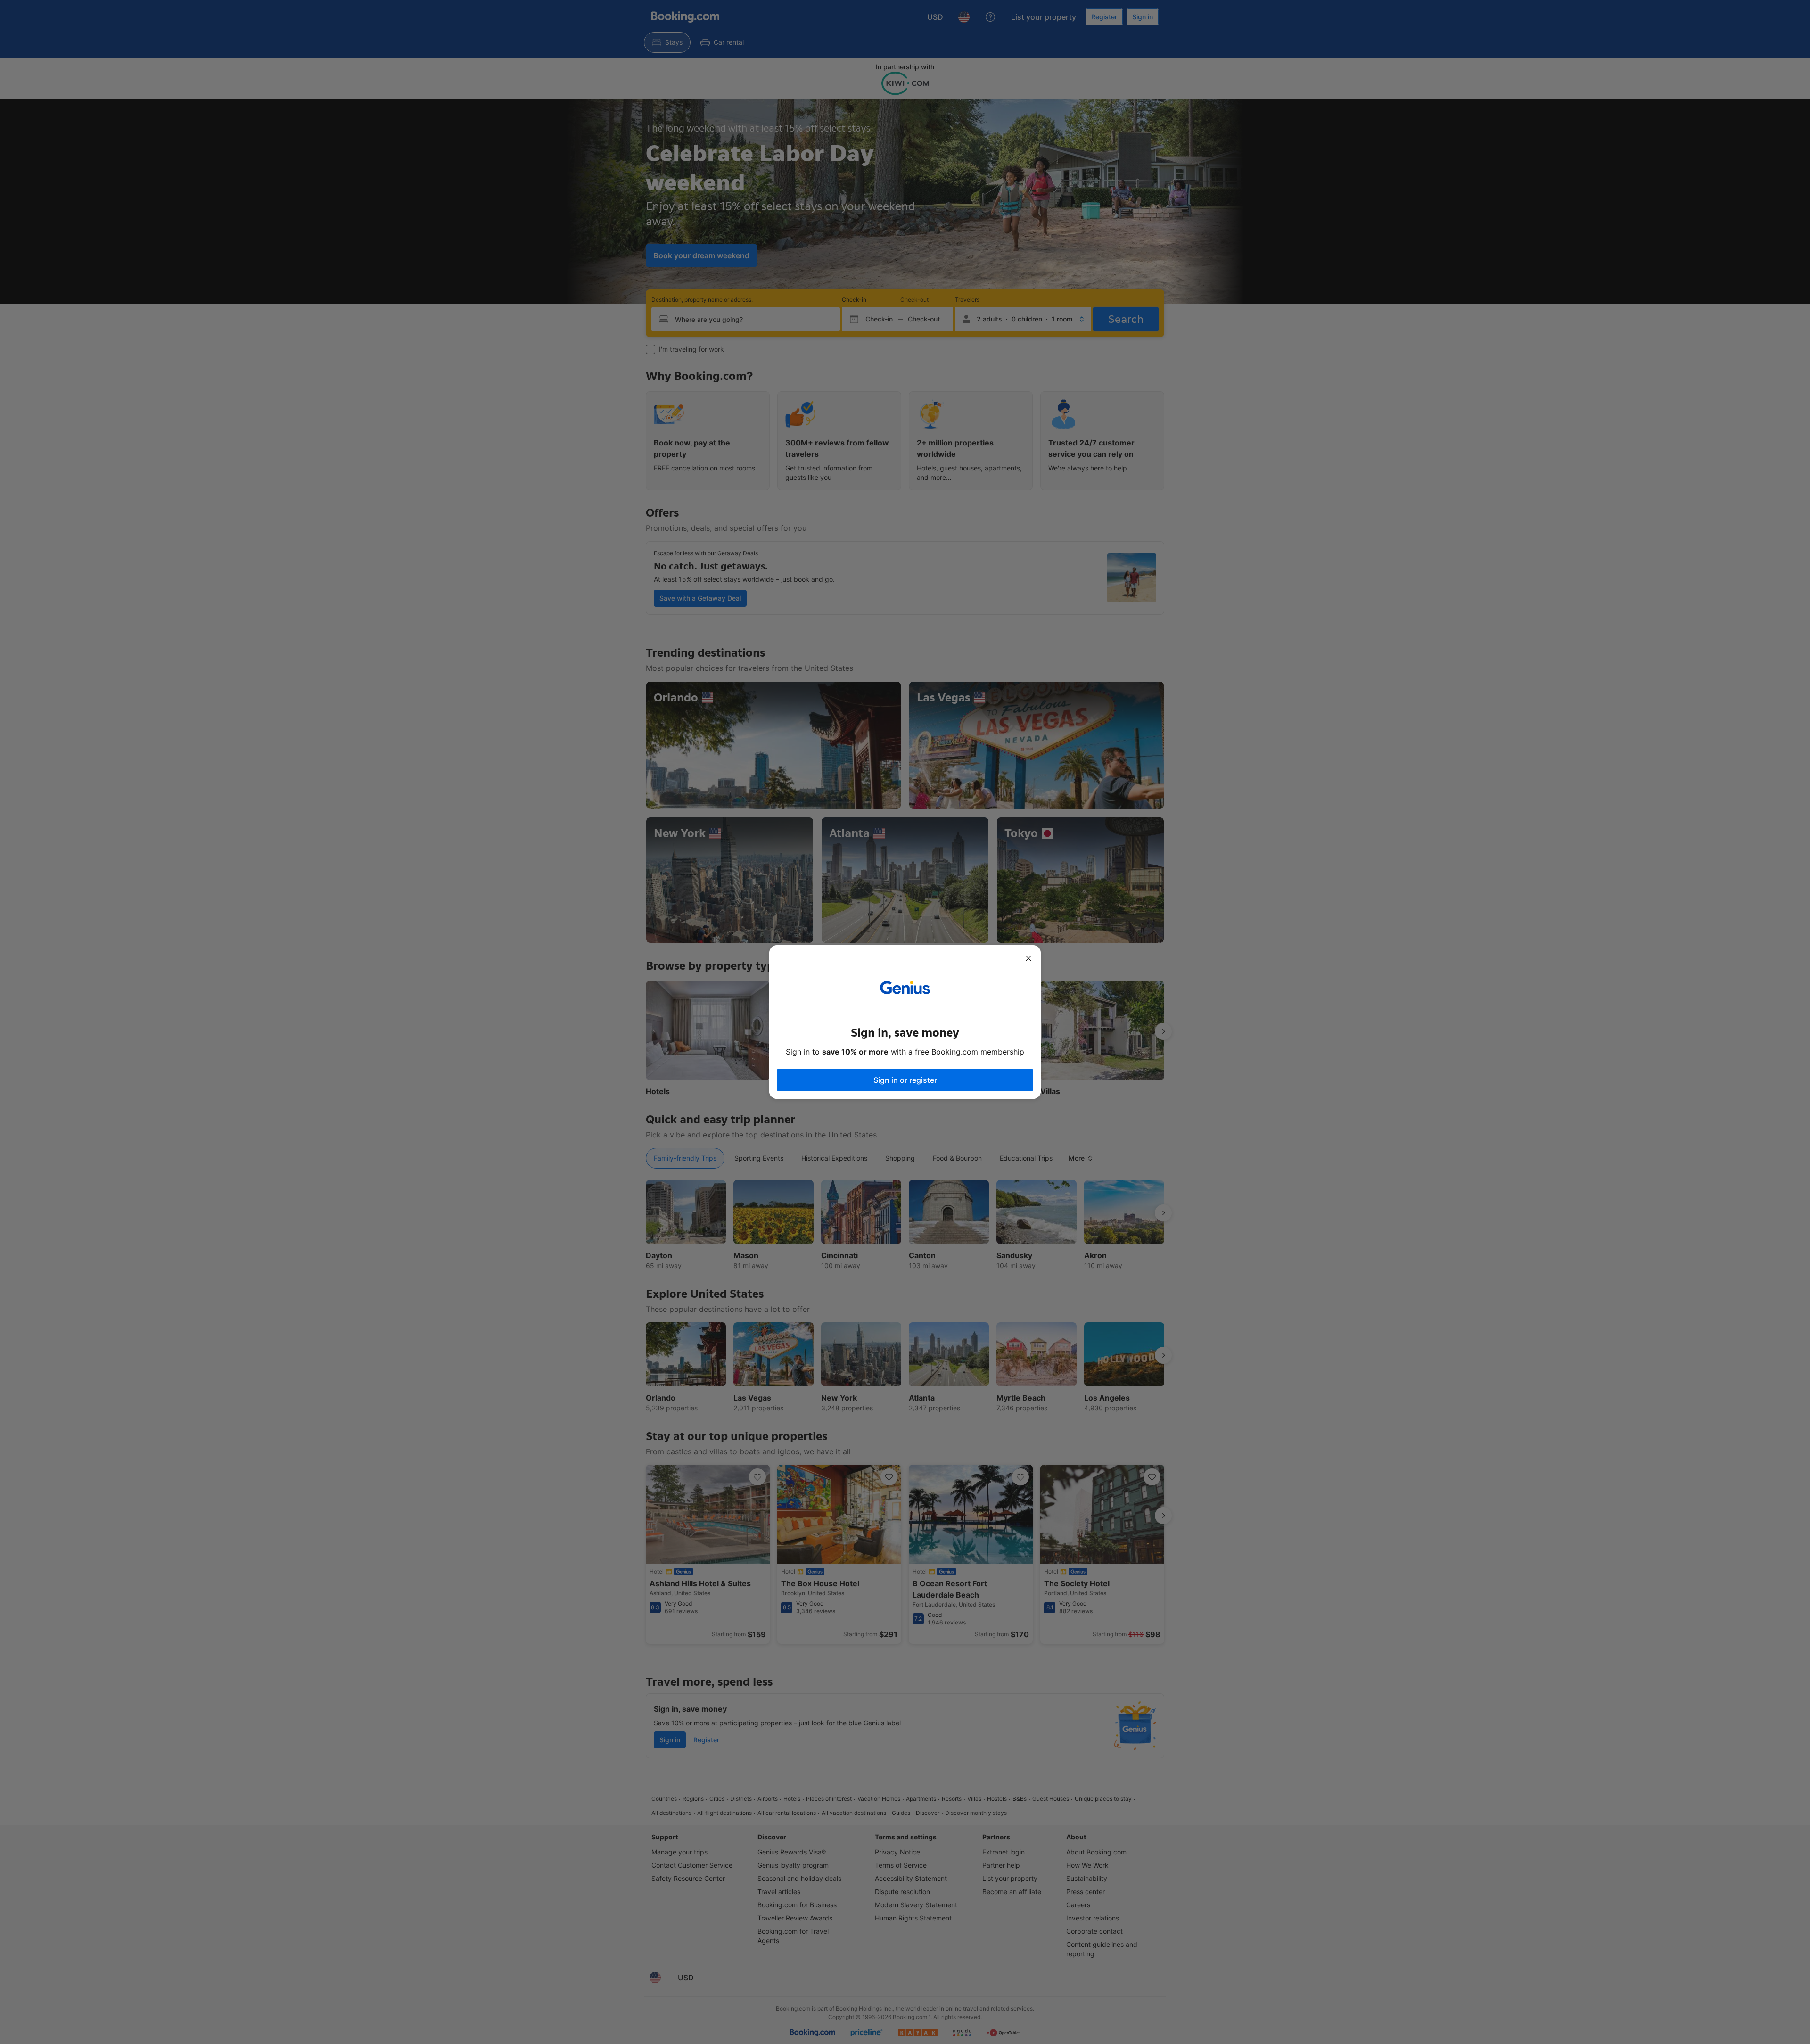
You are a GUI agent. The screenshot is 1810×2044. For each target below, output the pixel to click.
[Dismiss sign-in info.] (1028, 958)
